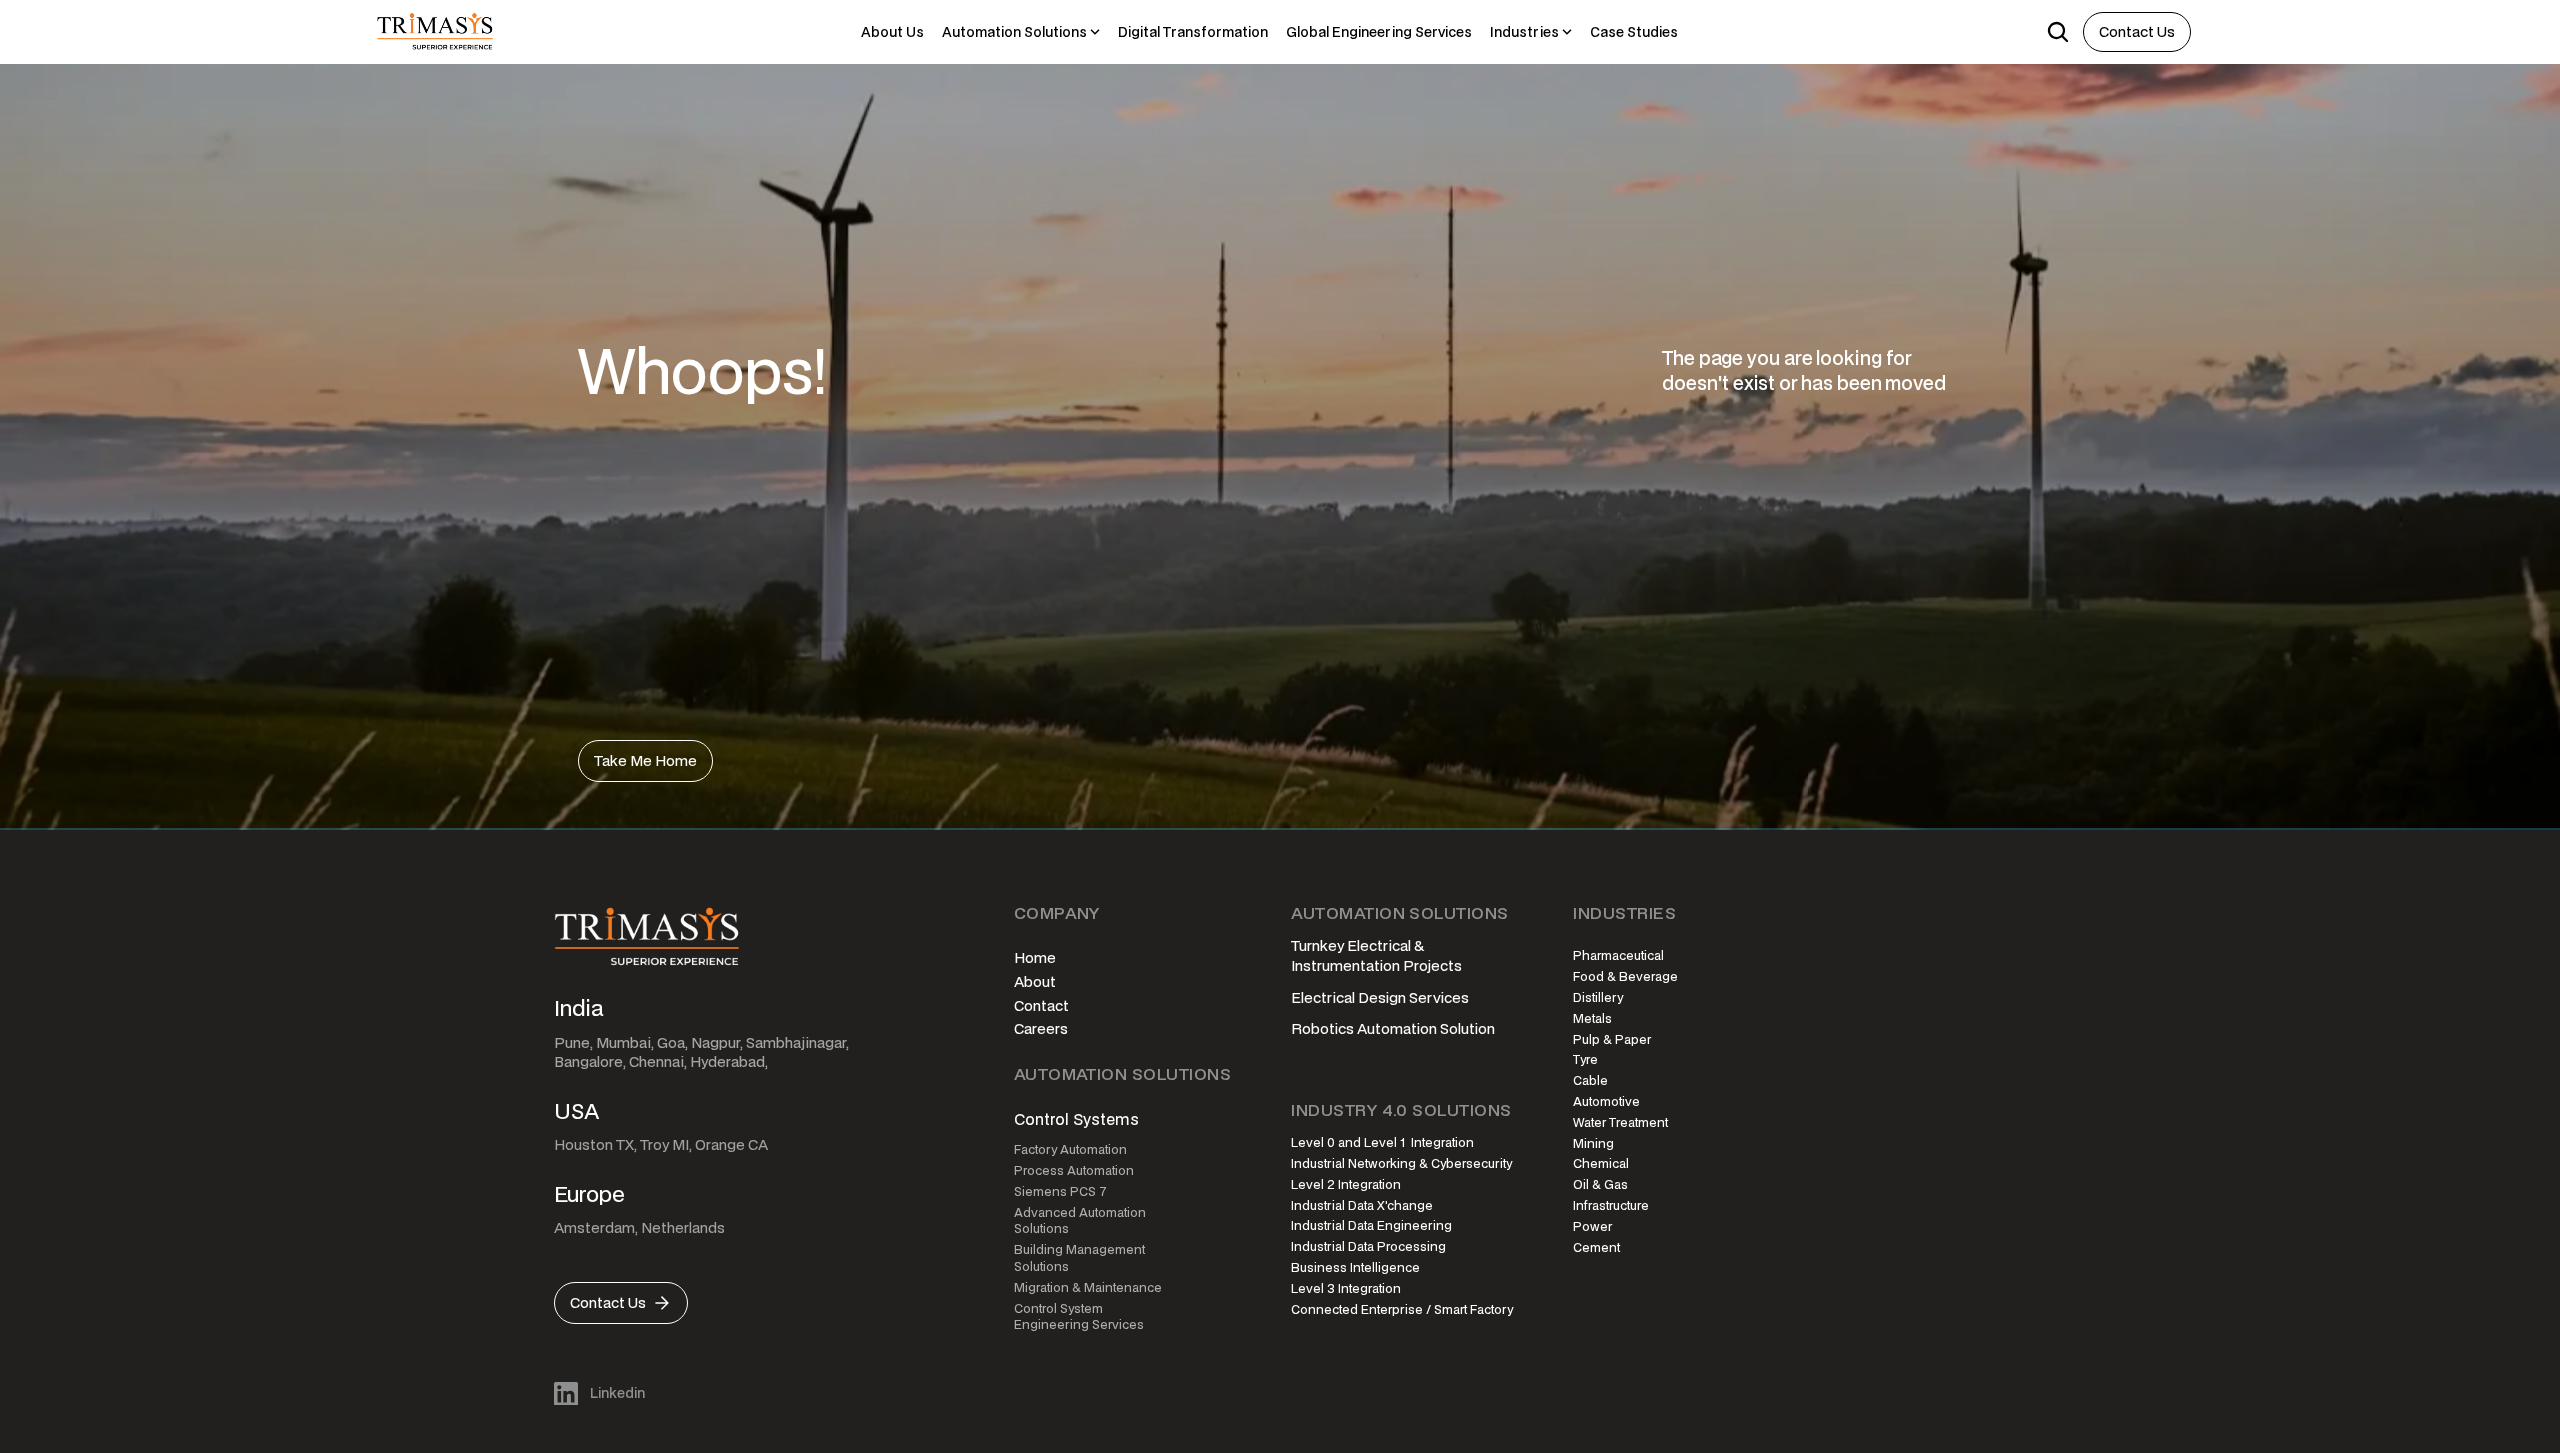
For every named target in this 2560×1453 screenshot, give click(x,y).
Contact (1041, 1005)
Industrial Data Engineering (1371, 1225)
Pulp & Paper (1612, 1039)
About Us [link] (892, 32)
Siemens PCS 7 (1060, 1191)
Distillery (1598, 997)
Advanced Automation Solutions (1081, 1221)
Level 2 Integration (1346, 1184)
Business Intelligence (1355, 1267)
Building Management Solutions (1081, 1258)
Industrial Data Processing (1368, 1246)
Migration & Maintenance (1088, 1287)
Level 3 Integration (1346, 1288)
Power (1592, 1226)
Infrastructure (1611, 1205)
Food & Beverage (1625, 976)
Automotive (1606, 1101)
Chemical (1601, 1163)
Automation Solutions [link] (1014, 32)
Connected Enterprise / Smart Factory (1402, 1309)
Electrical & (1387, 945)
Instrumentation (1345, 965)
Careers (1041, 1028)
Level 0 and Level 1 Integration (1382, 1142)
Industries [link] (1524, 32)
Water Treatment (1620, 1122)
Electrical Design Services (1380, 997)
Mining (1593, 1143)
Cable (1590, 1080)
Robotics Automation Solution (1393, 1028)
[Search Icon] (2058, 32)
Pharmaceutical (1618, 955)
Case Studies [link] (1634, 32)
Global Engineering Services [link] (1379, 32)
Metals (1592, 1018)
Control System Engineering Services (1079, 1317)
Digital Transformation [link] (1193, 32)
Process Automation (1074, 1170)
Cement (1596, 1247)
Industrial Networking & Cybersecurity (1401, 1163)
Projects (1432, 965)
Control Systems (1076, 1119)
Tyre (1585, 1059)
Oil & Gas (1600, 1184)
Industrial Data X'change (1362, 1205)
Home (1035, 957)
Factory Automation (1070, 1149)
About (1035, 981)
